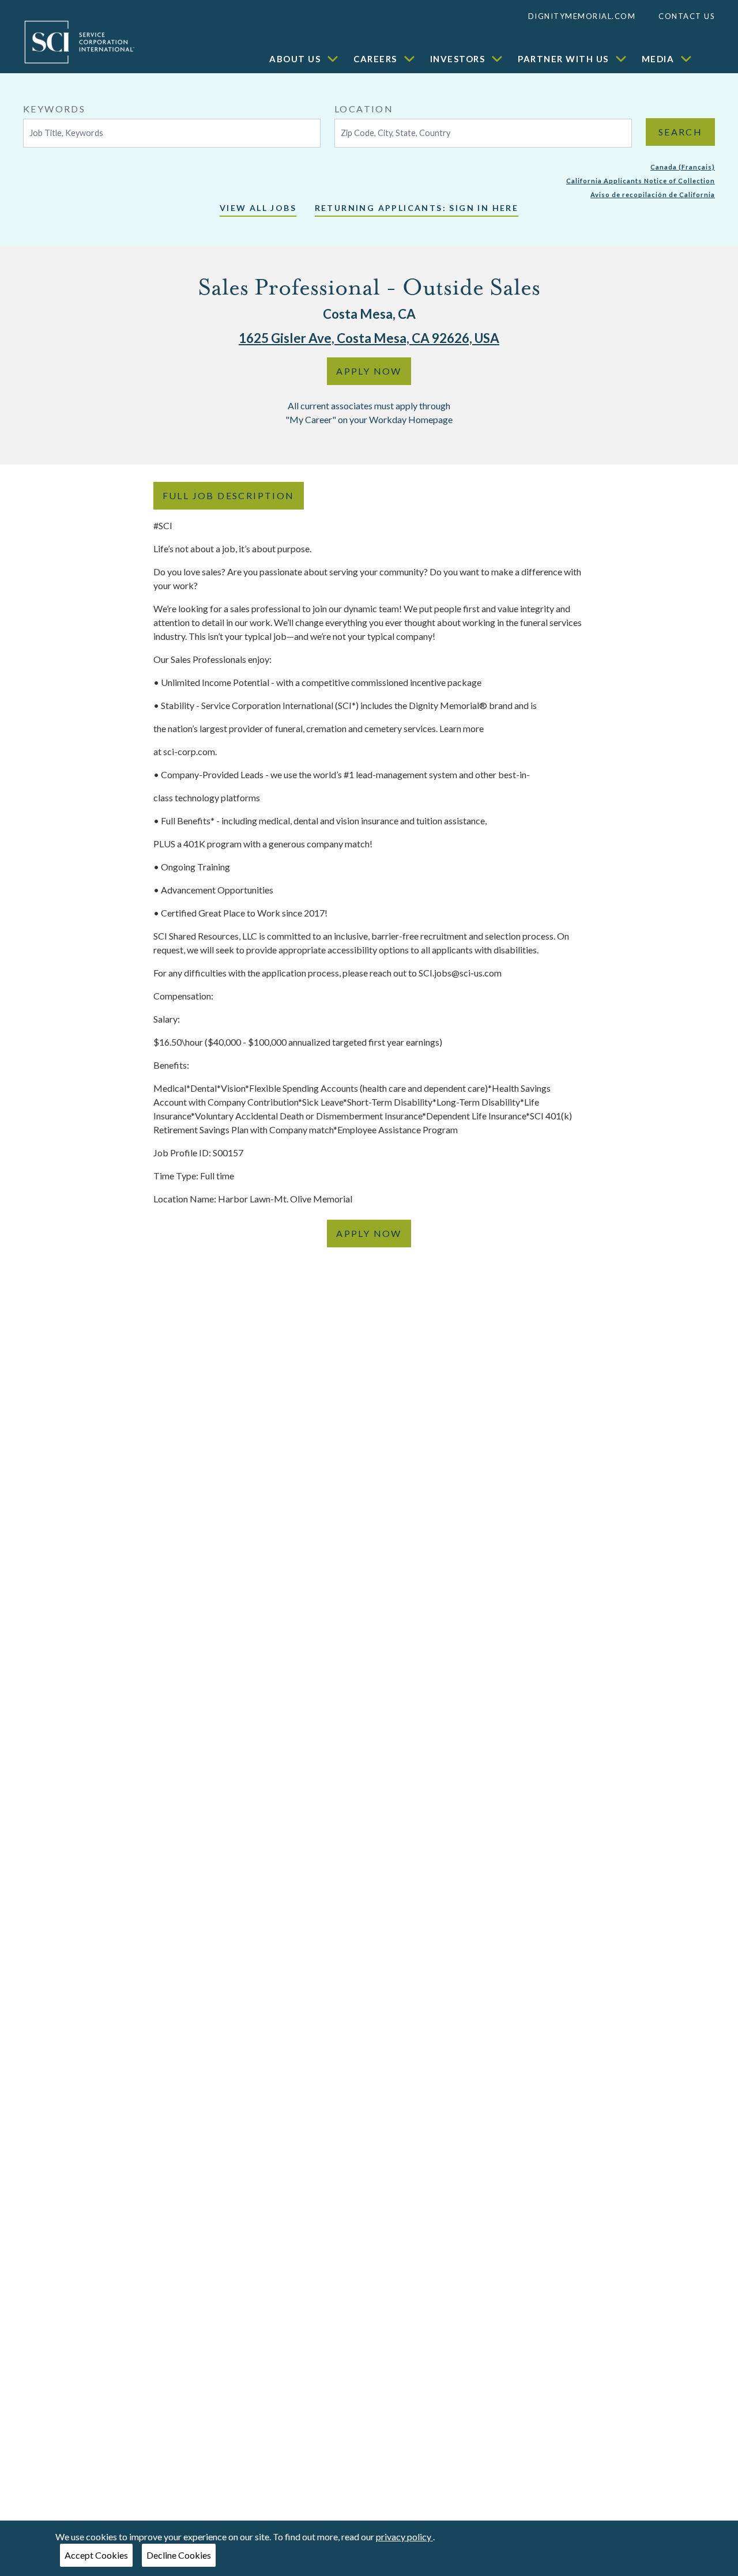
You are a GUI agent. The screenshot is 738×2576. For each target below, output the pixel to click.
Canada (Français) (683, 167)
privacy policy (404, 2537)
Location (364, 109)
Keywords (54, 109)
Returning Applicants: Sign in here (417, 208)
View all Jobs (258, 208)
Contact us (687, 16)
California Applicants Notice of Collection (641, 181)
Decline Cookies (179, 2555)
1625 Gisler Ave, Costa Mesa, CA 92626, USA (369, 338)
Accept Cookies (96, 2555)
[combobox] (172, 125)
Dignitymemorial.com (582, 16)
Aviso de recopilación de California (653, 195)
